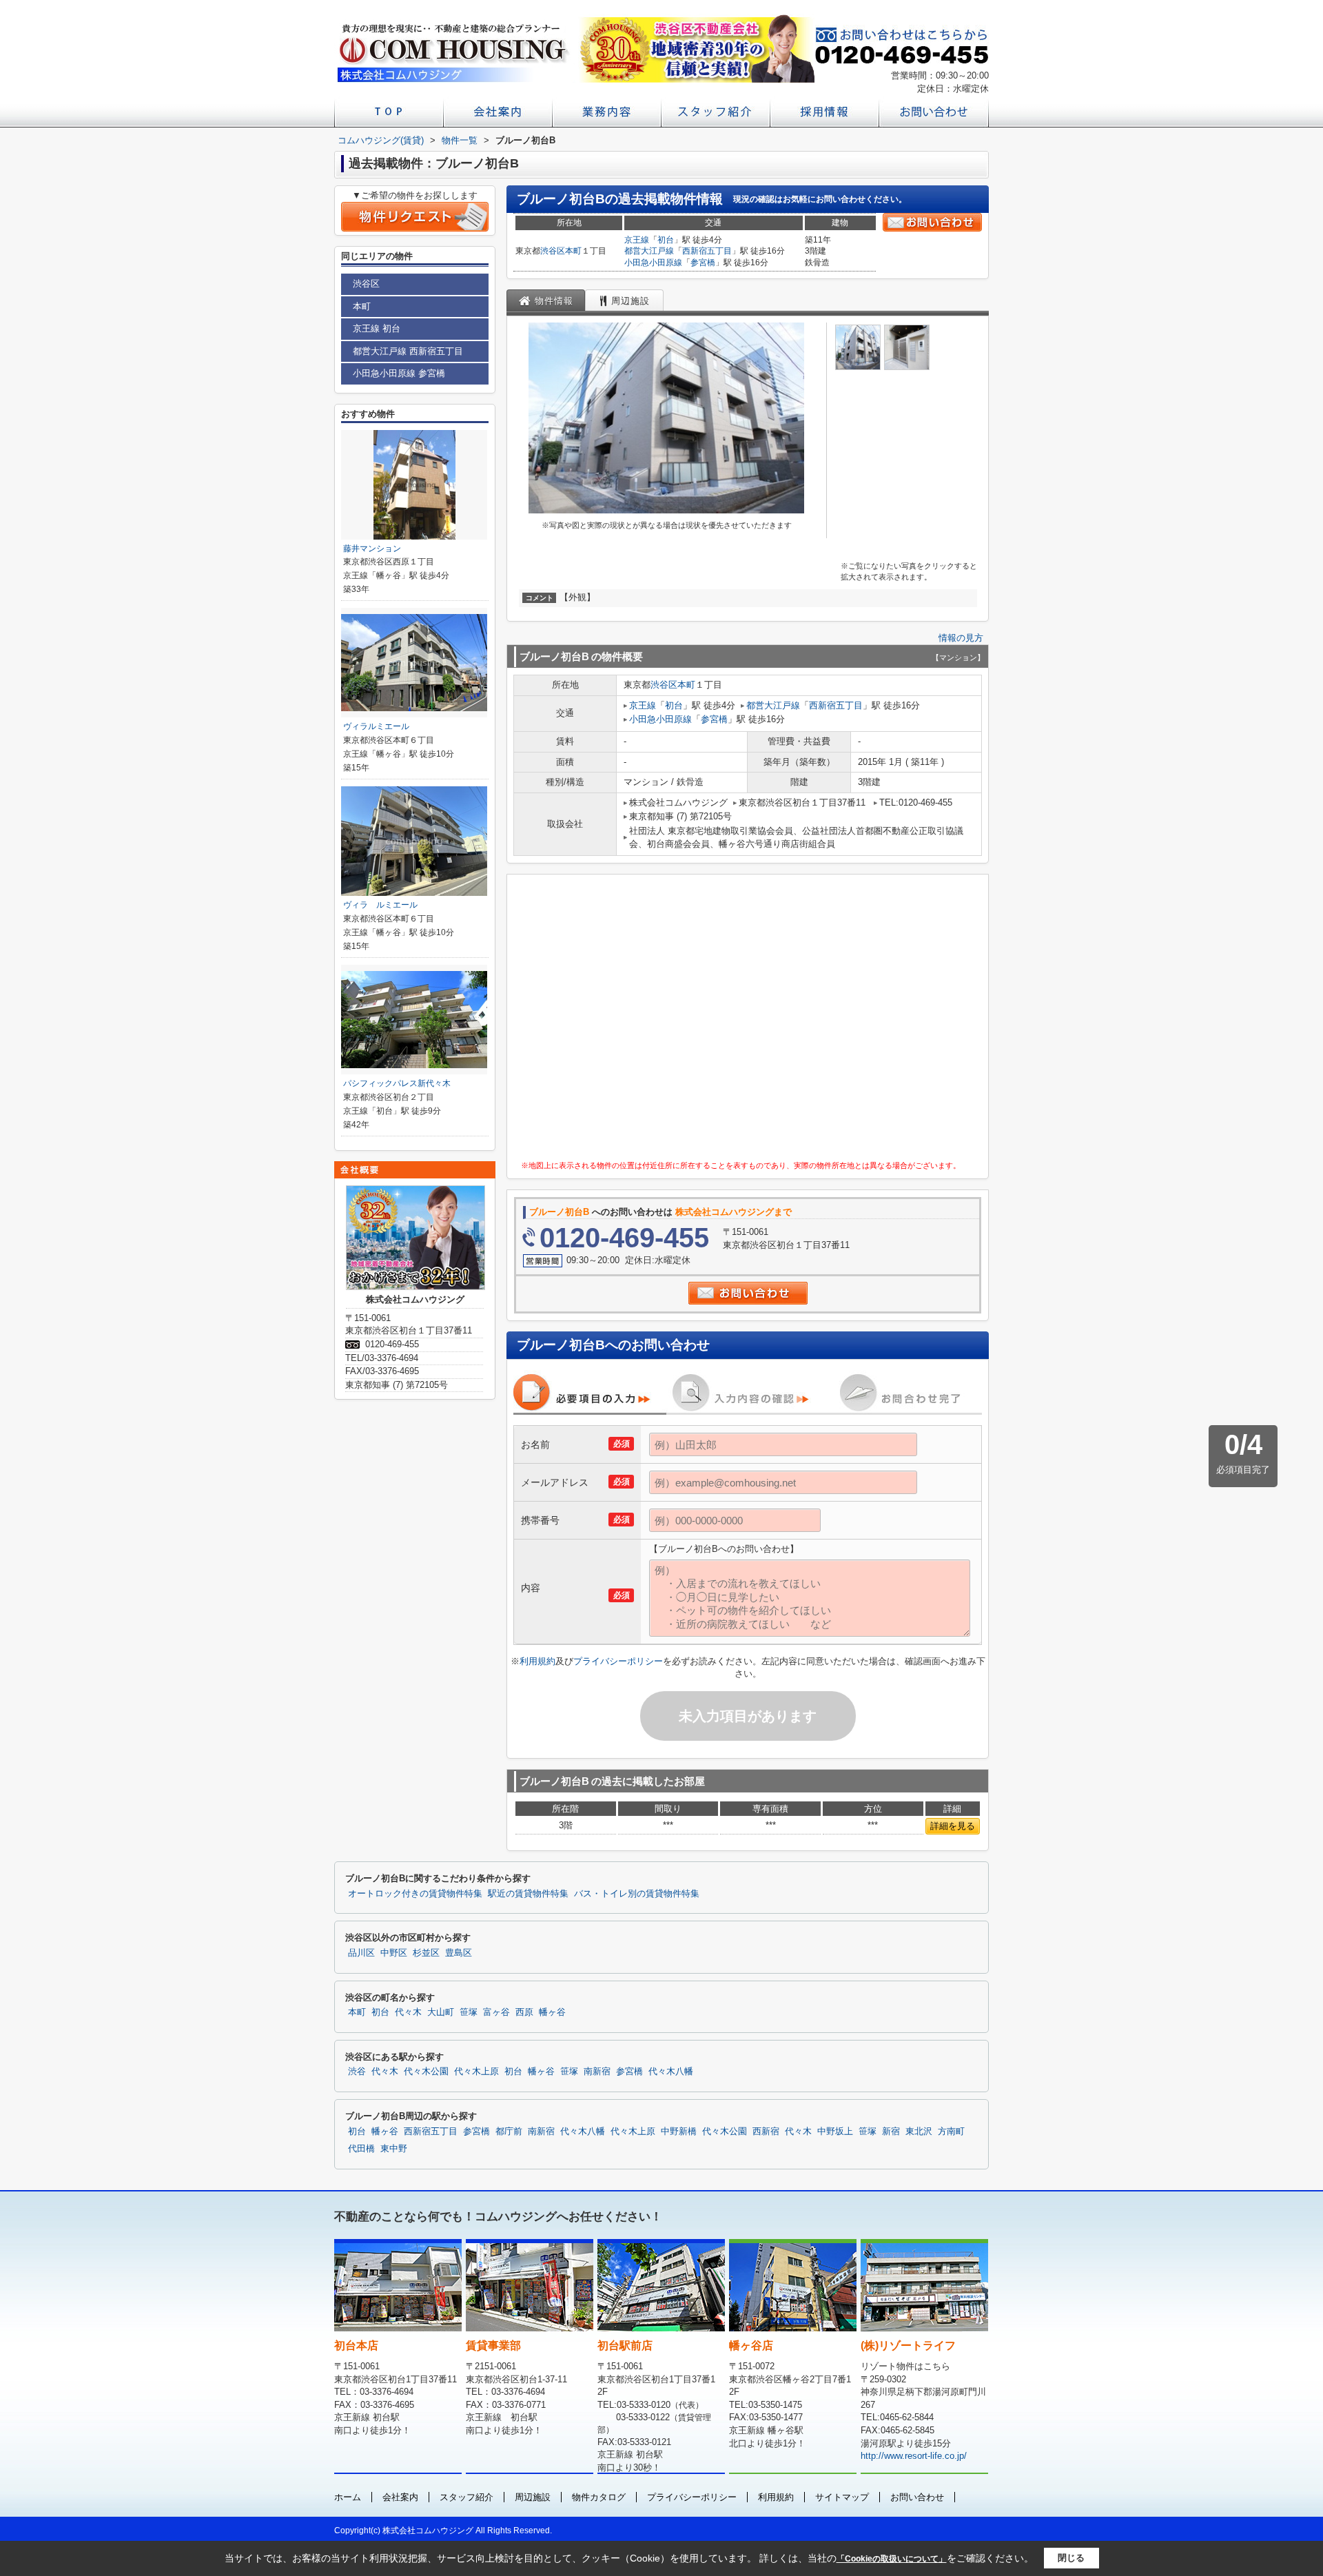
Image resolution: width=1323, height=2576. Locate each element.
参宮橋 (703, 263)
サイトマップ (842, 2497)
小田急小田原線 (653, 263)
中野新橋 (679, 2132)
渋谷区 (553, 251)
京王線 (637, 240)
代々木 (408, 2012)
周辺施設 (533, 2497)
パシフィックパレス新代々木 (397, 1083)
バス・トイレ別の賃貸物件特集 (637, 1894)
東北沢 (919, 2132)
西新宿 (766, 2132)
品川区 (361, 1953)
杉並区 (426, 1953)
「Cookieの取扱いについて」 (892, 2559)
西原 (524, 2012)
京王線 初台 (377, 328)
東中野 (394, 2149)
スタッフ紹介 (466, 2497)
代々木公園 (426, 2072)
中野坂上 (835, 2132)
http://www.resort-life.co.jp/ (914, 2456)
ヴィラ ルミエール (380, 905)
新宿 (891, 2132)
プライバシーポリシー (618, 1661)
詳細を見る (953, 1826)
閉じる (1071, 2558)
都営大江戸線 (649, 251)
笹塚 (469, 2012)
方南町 (951, 2132)
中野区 (394, 1953)
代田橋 (361, 2149)
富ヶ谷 (496, 2012)
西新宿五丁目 (707, 251)
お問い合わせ (917, 2497)
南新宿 (597, 2072)
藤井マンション (372, 549)
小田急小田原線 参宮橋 (399, 373)
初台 (666, 240)
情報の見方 (961, 638)
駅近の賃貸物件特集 (528, 1894)
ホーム (348, 2497)
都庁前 (509, 2132)
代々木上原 (476, 2072)
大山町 (441, 2012)
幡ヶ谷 (552, 2012)
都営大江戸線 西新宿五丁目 (408, 351)
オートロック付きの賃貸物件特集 (415, 1894)
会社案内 (400, 2497)
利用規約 (537, 1661)
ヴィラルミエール (376, 726)
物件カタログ (599, 2497)
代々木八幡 (671, 2072)
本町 (573, 251)
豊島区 (459, 1953)
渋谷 (357, 2072)
